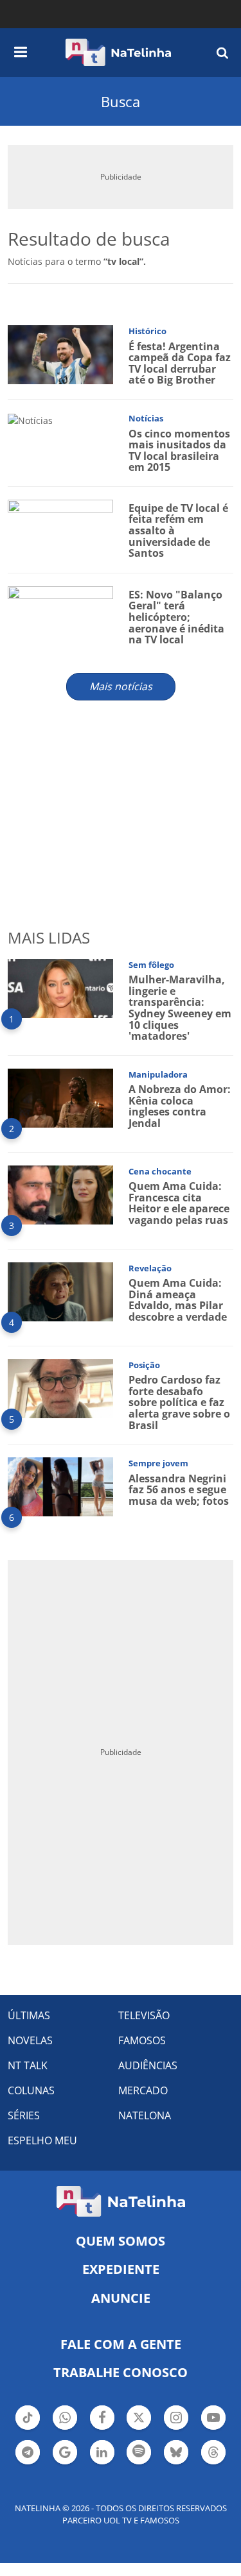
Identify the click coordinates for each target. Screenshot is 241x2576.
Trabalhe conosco (121, 2372)
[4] (60, 1290)
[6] (60, 1486)
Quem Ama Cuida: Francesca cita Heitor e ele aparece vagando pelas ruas (179, 1203)
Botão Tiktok (28, 2428)
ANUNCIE (121, 2298)
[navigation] (21, 50)
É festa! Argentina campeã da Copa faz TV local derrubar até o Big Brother (180, 363)
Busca (121, 101)
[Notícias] (30, 419)
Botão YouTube (213, 2428)
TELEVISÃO (144, 2015)
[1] (60, 987)
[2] (60, 1097)
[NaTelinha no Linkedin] (102, 2452)
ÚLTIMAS (29, 2015)
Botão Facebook (102, 2428)
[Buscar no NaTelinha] (222, 52)
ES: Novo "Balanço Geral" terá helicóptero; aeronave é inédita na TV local (176, 617)
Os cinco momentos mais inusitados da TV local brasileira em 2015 (179, 451)
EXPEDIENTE (121, 2269)
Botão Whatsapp (65, 2428)
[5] (60, 1387)
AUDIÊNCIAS (148, 2065)
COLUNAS (31, 2090)
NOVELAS (30, 2040)
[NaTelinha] (118, 53)
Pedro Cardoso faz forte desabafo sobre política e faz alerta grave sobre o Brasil (179, 1402)
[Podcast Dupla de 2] (139, 2452)
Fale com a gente (121, 2344)
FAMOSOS (142, 2040)
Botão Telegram (28, 2463)
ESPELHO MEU (42, 2140)
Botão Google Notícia (65, 2463)
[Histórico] (60, 354)
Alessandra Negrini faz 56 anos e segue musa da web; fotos (179, 1490)
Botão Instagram (176, 2428)
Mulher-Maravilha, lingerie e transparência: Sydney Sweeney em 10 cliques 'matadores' (180, 1008)
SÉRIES (24, 2115)
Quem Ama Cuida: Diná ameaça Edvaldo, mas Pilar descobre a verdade (178, 1300)
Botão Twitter (139, 2428)
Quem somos (121, 2241)
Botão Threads (213, 2463)
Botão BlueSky (176, 2463)
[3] (60, 1193)
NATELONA (145, 2115)
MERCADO (143, 2090)
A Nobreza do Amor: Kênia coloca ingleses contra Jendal (180, 1106)
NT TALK (28, 2065)
